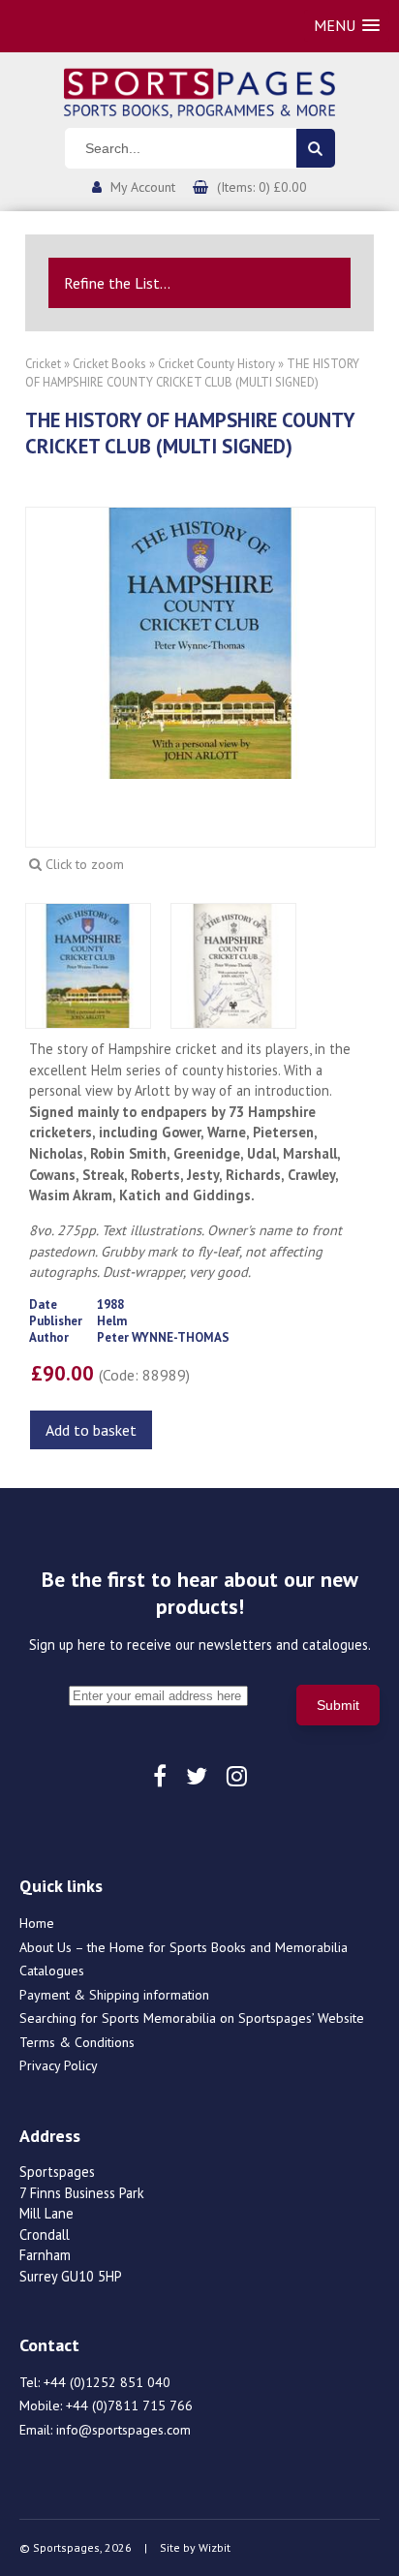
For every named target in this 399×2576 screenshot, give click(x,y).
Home (37, 1923)
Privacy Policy (59, 2065)
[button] (347, 26)
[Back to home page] (199, 91)
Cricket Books (109, 364)
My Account (143, 187)
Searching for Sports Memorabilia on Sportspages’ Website (192, 2018)
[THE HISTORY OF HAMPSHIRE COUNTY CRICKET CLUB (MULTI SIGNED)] (200, 641)
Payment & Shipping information (114, 1995)
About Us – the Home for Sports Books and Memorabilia (184, 1947)
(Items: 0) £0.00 (262, 187)
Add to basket (91, 1430)
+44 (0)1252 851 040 (107, 2382)
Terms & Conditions (77, 2042)
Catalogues (52, 1971)
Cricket (43, 364)
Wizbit (215, 2547)
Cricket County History (216, 364)
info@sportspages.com (123, 2430)
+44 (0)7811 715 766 (129, 2405)
